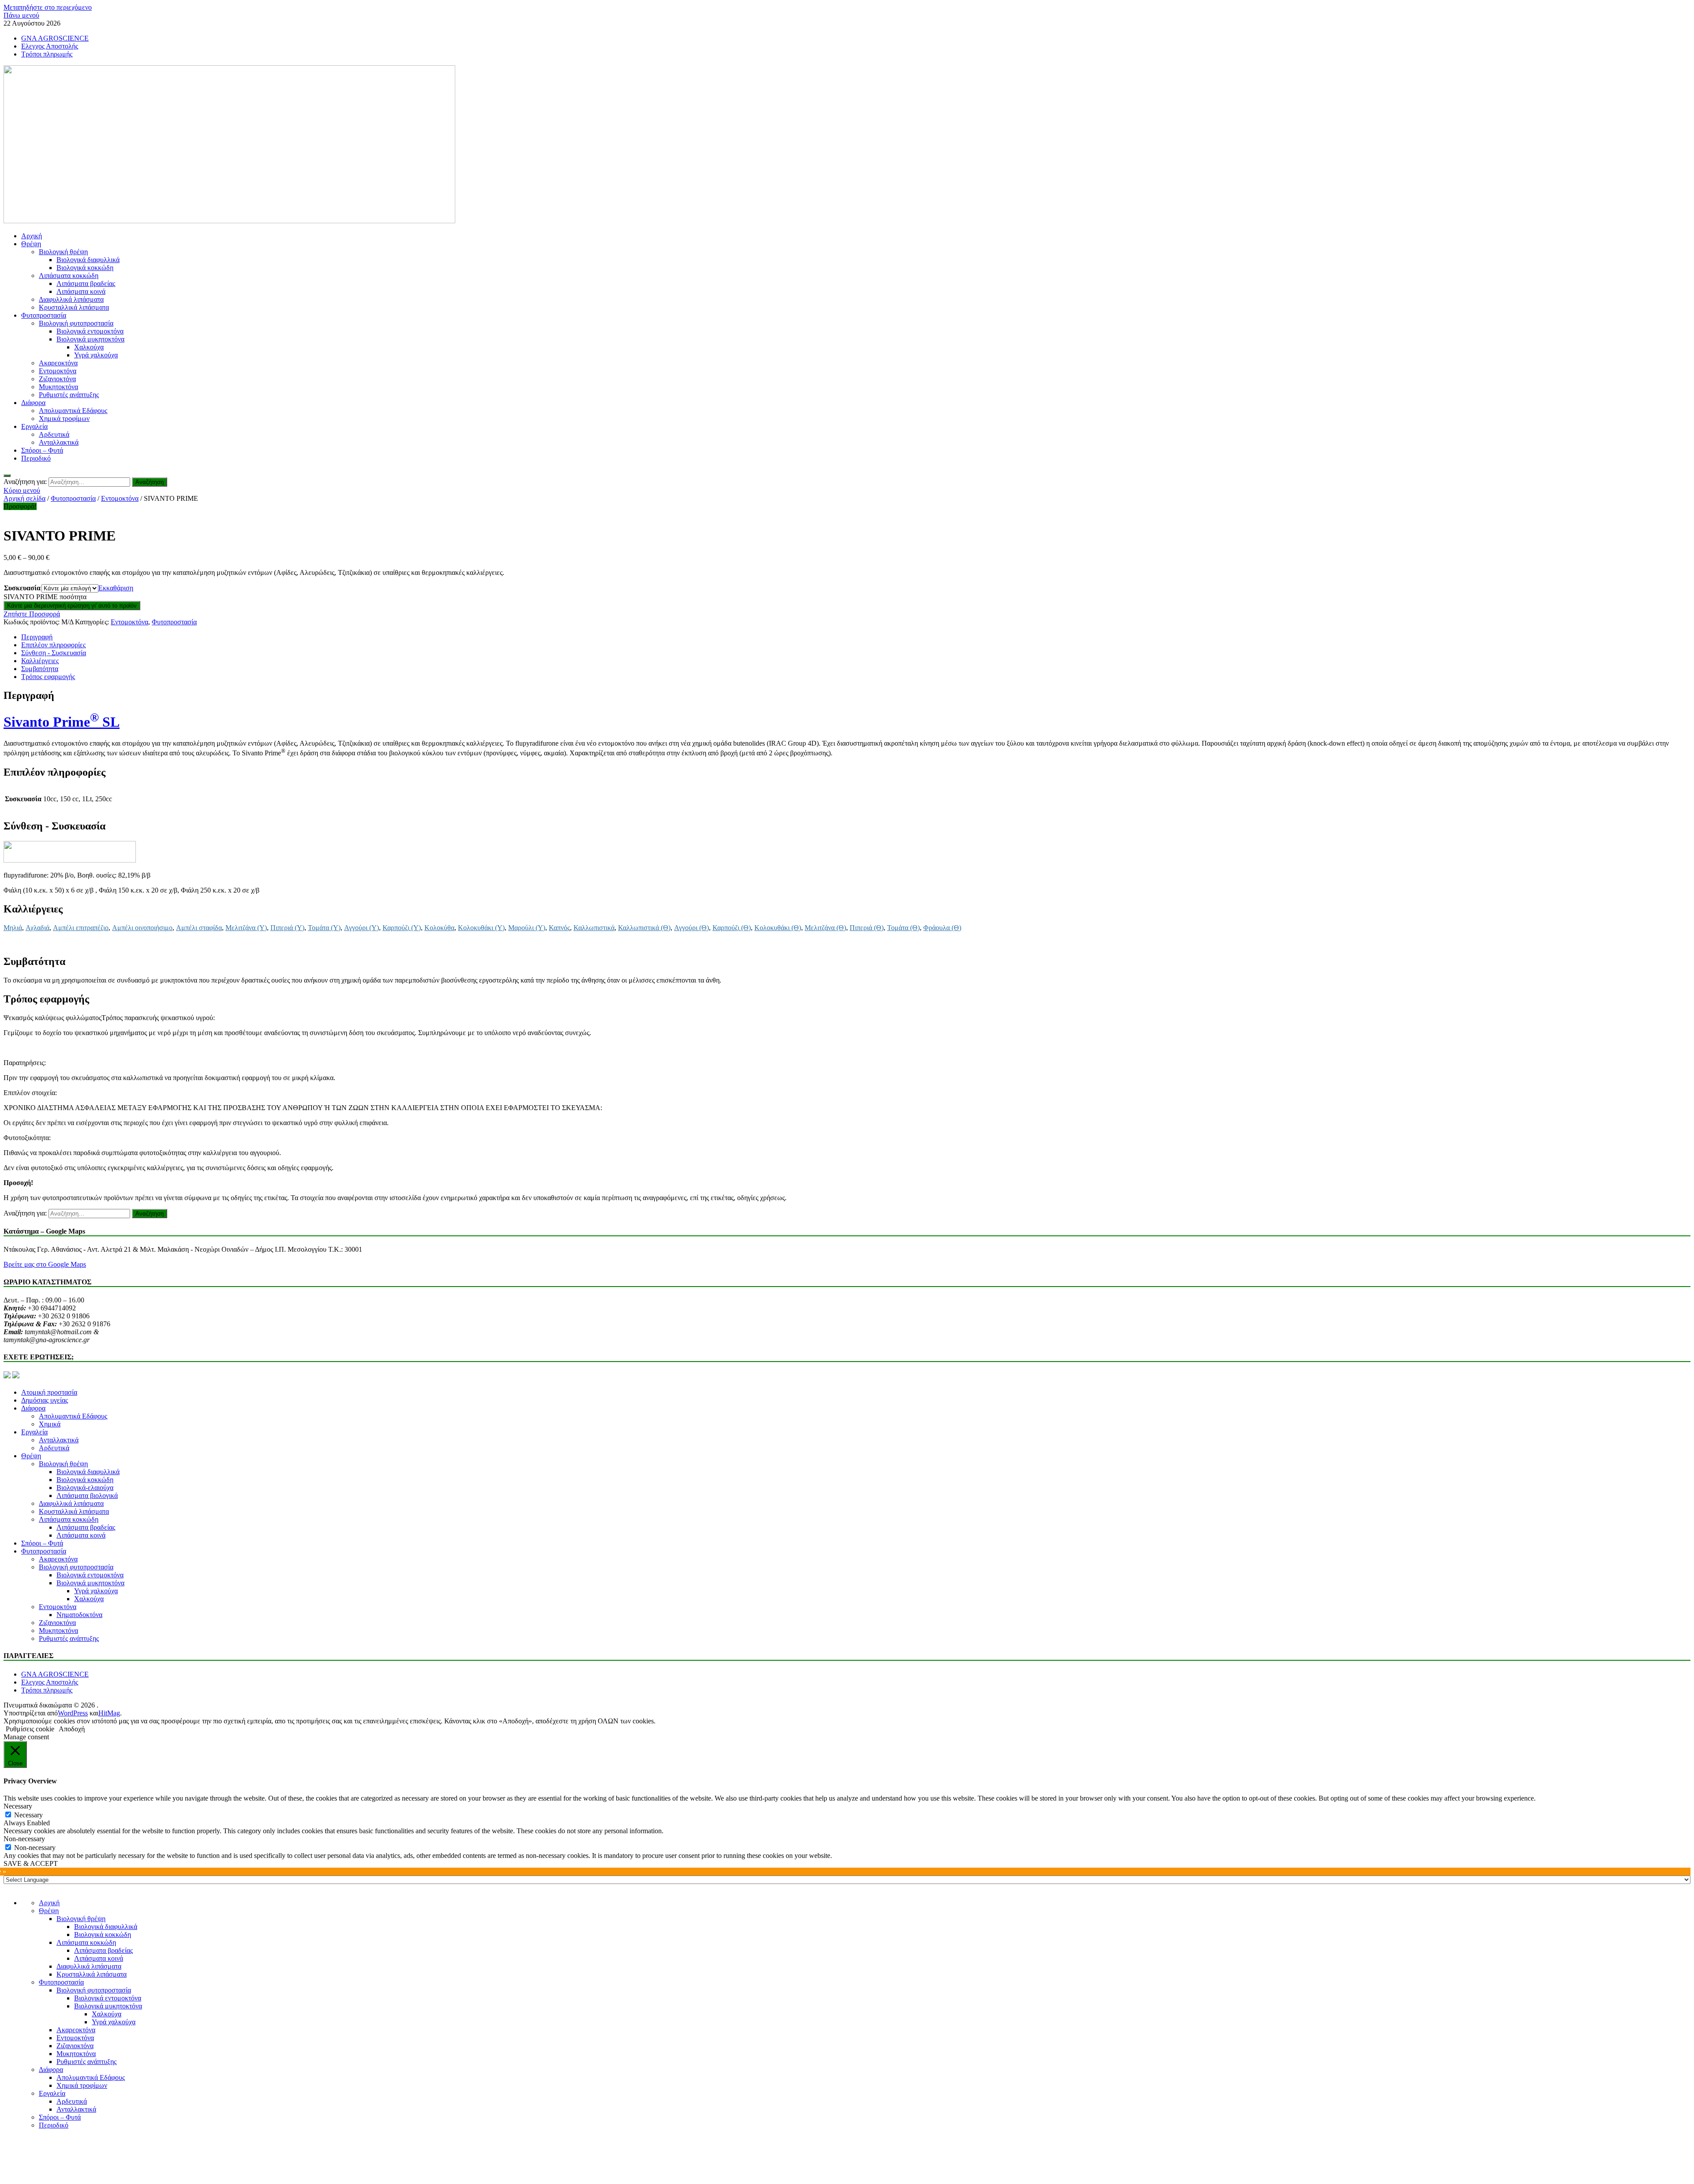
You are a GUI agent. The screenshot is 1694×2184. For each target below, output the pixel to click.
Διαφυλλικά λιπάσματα (71, 299)
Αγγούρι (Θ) (691, 928)
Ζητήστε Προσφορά (32, 614)
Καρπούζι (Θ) (732, 928)
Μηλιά (13, 928)
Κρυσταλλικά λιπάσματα (74, 307)
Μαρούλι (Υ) (527, 928)
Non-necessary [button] (24, 1839)
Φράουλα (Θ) (942, 928)
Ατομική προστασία (49, 1392)
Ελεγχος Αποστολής (50, 46)
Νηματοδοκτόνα (79, 1615)
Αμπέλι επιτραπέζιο (81, 928)
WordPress (73, 1713)
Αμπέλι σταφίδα (199, 928)
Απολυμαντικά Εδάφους (73, 411)
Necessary (28, 1815)
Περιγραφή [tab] (37, 637)
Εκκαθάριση (116, 588)
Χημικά (50, 1424)
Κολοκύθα (439, 928)
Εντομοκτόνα (58, 371)
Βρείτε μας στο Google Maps (45, 1264)
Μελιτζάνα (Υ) (246, 928)
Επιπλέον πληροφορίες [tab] (53, 645)
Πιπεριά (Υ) (287, 928)
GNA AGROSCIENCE (55, 38)
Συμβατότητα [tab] (40, 669)
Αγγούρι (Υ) (362, 928)
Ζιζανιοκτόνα (57, 379)
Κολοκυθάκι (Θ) (778, 928)
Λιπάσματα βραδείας (86, 283)
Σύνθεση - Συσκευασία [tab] (54, 653)
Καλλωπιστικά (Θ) (644, 928)
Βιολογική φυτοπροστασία (76, 323)
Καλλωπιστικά (594, 928)
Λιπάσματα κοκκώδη (69, 276)
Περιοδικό (36, 458)
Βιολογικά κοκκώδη (85, 268)
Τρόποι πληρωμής (47, 54)
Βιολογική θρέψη (63, 252)
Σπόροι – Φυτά (42, 450)
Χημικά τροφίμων (64, 418)
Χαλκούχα (89, 347)
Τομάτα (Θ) (903, 928)
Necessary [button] (18, 1806)
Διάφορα (33, 403)
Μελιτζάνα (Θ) (825, 928)
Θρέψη (31, 244)
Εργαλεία (34, 426)
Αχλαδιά (37, 928)
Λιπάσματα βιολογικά (87, 1495)
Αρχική (32, 236)
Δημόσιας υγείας (45, 1400)
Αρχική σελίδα (24, 498)
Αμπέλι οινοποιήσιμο (142, 928)
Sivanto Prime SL (62, 722)
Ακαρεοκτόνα (58, 363)
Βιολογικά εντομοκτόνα (90, 331)
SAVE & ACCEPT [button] (31, 1863)
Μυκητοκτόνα (58, 387)
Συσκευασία (22, 588)
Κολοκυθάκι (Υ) (481, 928)
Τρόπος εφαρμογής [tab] (48, 677)
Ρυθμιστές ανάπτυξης (69, 395)
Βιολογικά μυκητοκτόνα (90, 339)
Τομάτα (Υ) (324, 928)
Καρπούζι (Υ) (402, 928)
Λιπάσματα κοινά (81, 291)
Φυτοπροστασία (44, 315)
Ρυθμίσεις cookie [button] (30, 1729)
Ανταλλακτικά (59, 442)
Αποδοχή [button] (72, 1729)
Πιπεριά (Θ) (867, 928)
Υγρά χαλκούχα (96, 355)
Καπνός (559, 928)
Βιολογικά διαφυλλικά (88, 260)
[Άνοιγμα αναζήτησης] (7, 476)
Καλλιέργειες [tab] (40, 661)
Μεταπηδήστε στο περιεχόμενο (48, 7)
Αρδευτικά (54, 434)
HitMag (109, 1713)
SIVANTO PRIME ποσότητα (45, 597)
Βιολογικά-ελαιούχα (85, 1488)
